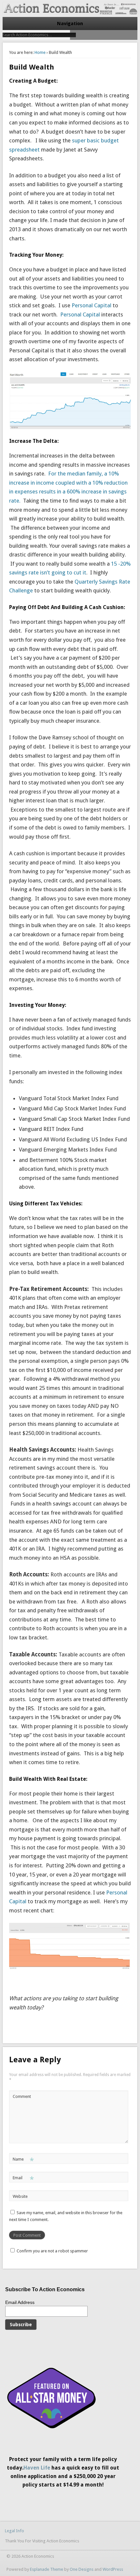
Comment (22, 2096)
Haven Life (37, 2468)
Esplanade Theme (47, 2569)
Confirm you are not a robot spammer (52, 2251)
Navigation (70, 24)
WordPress (113, 2569)
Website (20, 2196)
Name (23, 2161)
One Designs (82, 2569)
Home (40, 52)
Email (23, 2179)
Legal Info (14, 2531)
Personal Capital (91, 305)
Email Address (20, 2302)
